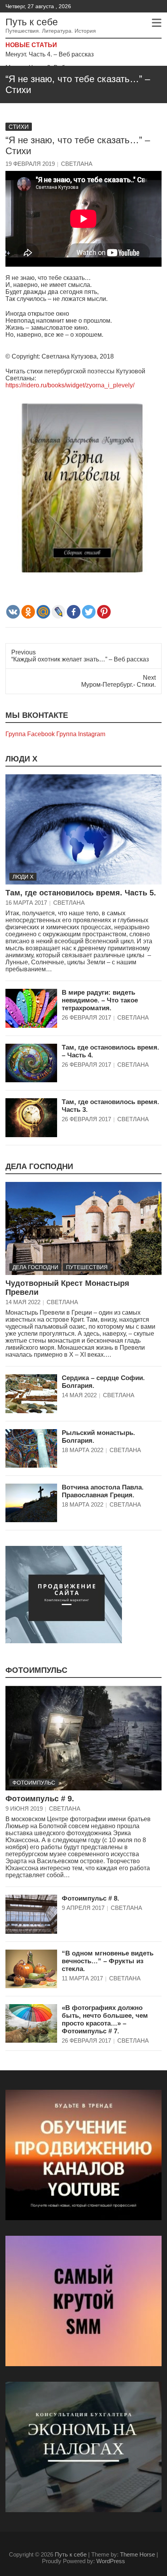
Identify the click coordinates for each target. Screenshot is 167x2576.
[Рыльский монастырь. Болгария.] (31, 1448)
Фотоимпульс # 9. (40, 1799)
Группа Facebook (30, 734)
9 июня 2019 (24, 1808)
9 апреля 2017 (83, 1908)
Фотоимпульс (34, 1783)
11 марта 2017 (82, 1978)
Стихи (19, 127)
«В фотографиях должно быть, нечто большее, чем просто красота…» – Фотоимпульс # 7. (105, 2019)
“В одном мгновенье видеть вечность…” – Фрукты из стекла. (108, 1961)
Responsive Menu (157, 23)
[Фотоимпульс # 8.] (31, 1914)
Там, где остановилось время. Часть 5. (81, 893)
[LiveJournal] (58, 612)
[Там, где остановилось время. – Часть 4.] (31, 1063)
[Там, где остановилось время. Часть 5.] (83, 830)
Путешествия (87, 1267)
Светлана (77, 164)
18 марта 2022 (83, 1450)
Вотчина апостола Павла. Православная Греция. (103, 1491)
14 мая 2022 (23, 1302)
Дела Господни (39, 1166)
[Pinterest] (104, 612)
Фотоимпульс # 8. (90, 1898)
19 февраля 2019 (30, 164)
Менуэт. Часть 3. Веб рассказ (47, 58)
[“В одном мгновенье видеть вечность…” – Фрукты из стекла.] (31, 1969)
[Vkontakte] (13, 612)
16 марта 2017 (26, 903)
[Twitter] (89, 612)
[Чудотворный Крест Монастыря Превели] (83, 1229)
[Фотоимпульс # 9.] (83, 1738)
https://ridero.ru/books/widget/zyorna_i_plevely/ (70, 385)
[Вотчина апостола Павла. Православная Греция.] (31, 1503)
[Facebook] (74, 612)
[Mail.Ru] (43, 612)
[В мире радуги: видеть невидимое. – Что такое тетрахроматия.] (31, 1008)
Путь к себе (32, 22)
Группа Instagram (81, 734)
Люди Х (21, 759)
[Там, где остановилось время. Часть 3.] (31, 1117)
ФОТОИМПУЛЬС (36, 1670)
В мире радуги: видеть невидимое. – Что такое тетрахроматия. (100, 1000)
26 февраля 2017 (86, 1017)
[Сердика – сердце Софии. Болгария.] (31, 1394)
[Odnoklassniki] (28, 612)
